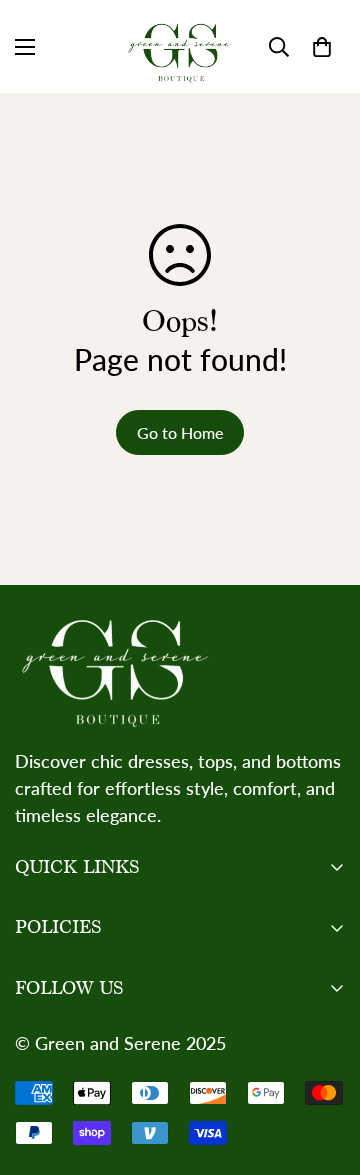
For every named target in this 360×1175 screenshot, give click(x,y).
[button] (322, 47)
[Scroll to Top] (324, 1069)
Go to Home (180, 432)
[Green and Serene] (180, 46)
